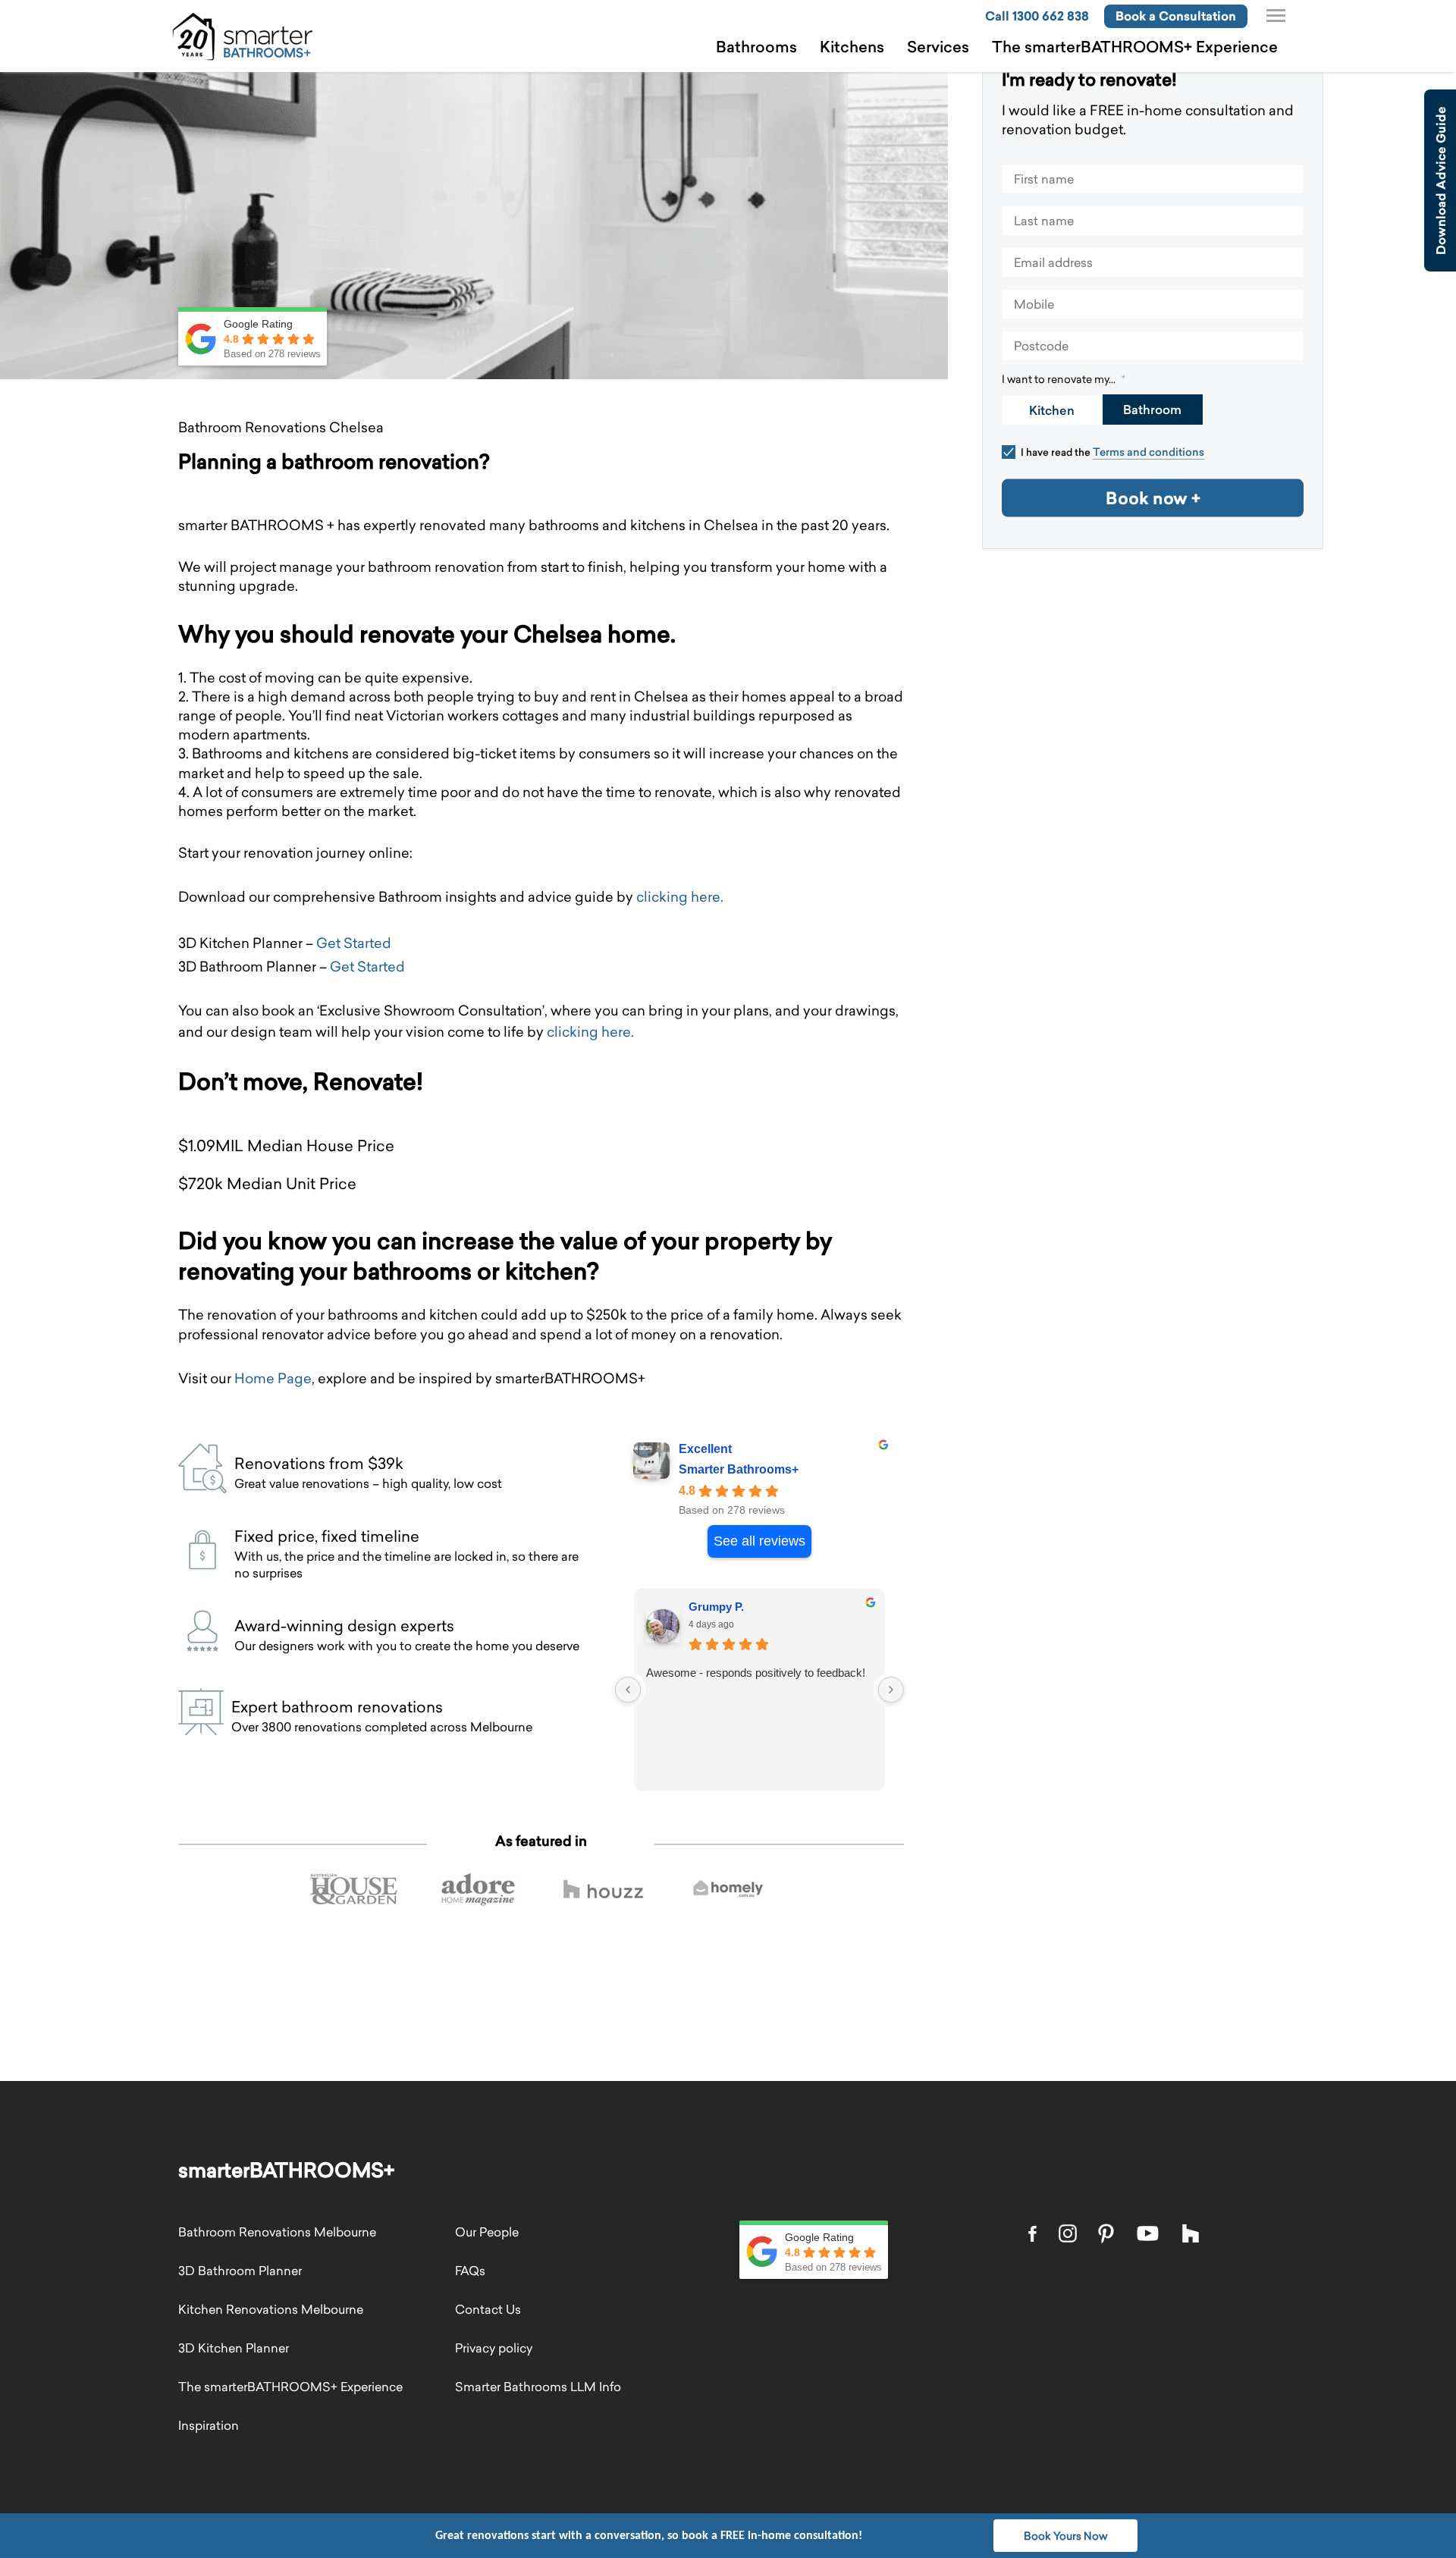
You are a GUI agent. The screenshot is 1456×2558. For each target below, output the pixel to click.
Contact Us (488, 2309)
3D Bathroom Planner (240, 2271)
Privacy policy (494, 2348)
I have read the (1112, 452)
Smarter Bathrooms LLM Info (538, 2387)
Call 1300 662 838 (1037, 16)
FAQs (470, 2271)
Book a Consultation (1176, 16)
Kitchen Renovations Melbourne (271, 2309)
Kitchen (1052, 410)
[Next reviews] (891, 1690)
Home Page (273, 1378)
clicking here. (680, 897)
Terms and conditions (1148, 452)
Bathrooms (756, 47)
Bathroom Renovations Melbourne (277, 2232)
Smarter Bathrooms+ (739, 1469)
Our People (487, 2232)
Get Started (354, 943)
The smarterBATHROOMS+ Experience (1135, 47)
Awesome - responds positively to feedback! (754, 1673)
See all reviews (759, 1541)
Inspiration (209, 2425)
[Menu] (1276, 16)
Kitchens (852, 47)
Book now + (1153, 497)
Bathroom (1152, 410)
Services (938, 47)
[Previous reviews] (628, 1690)
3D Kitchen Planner (234, 2348)
